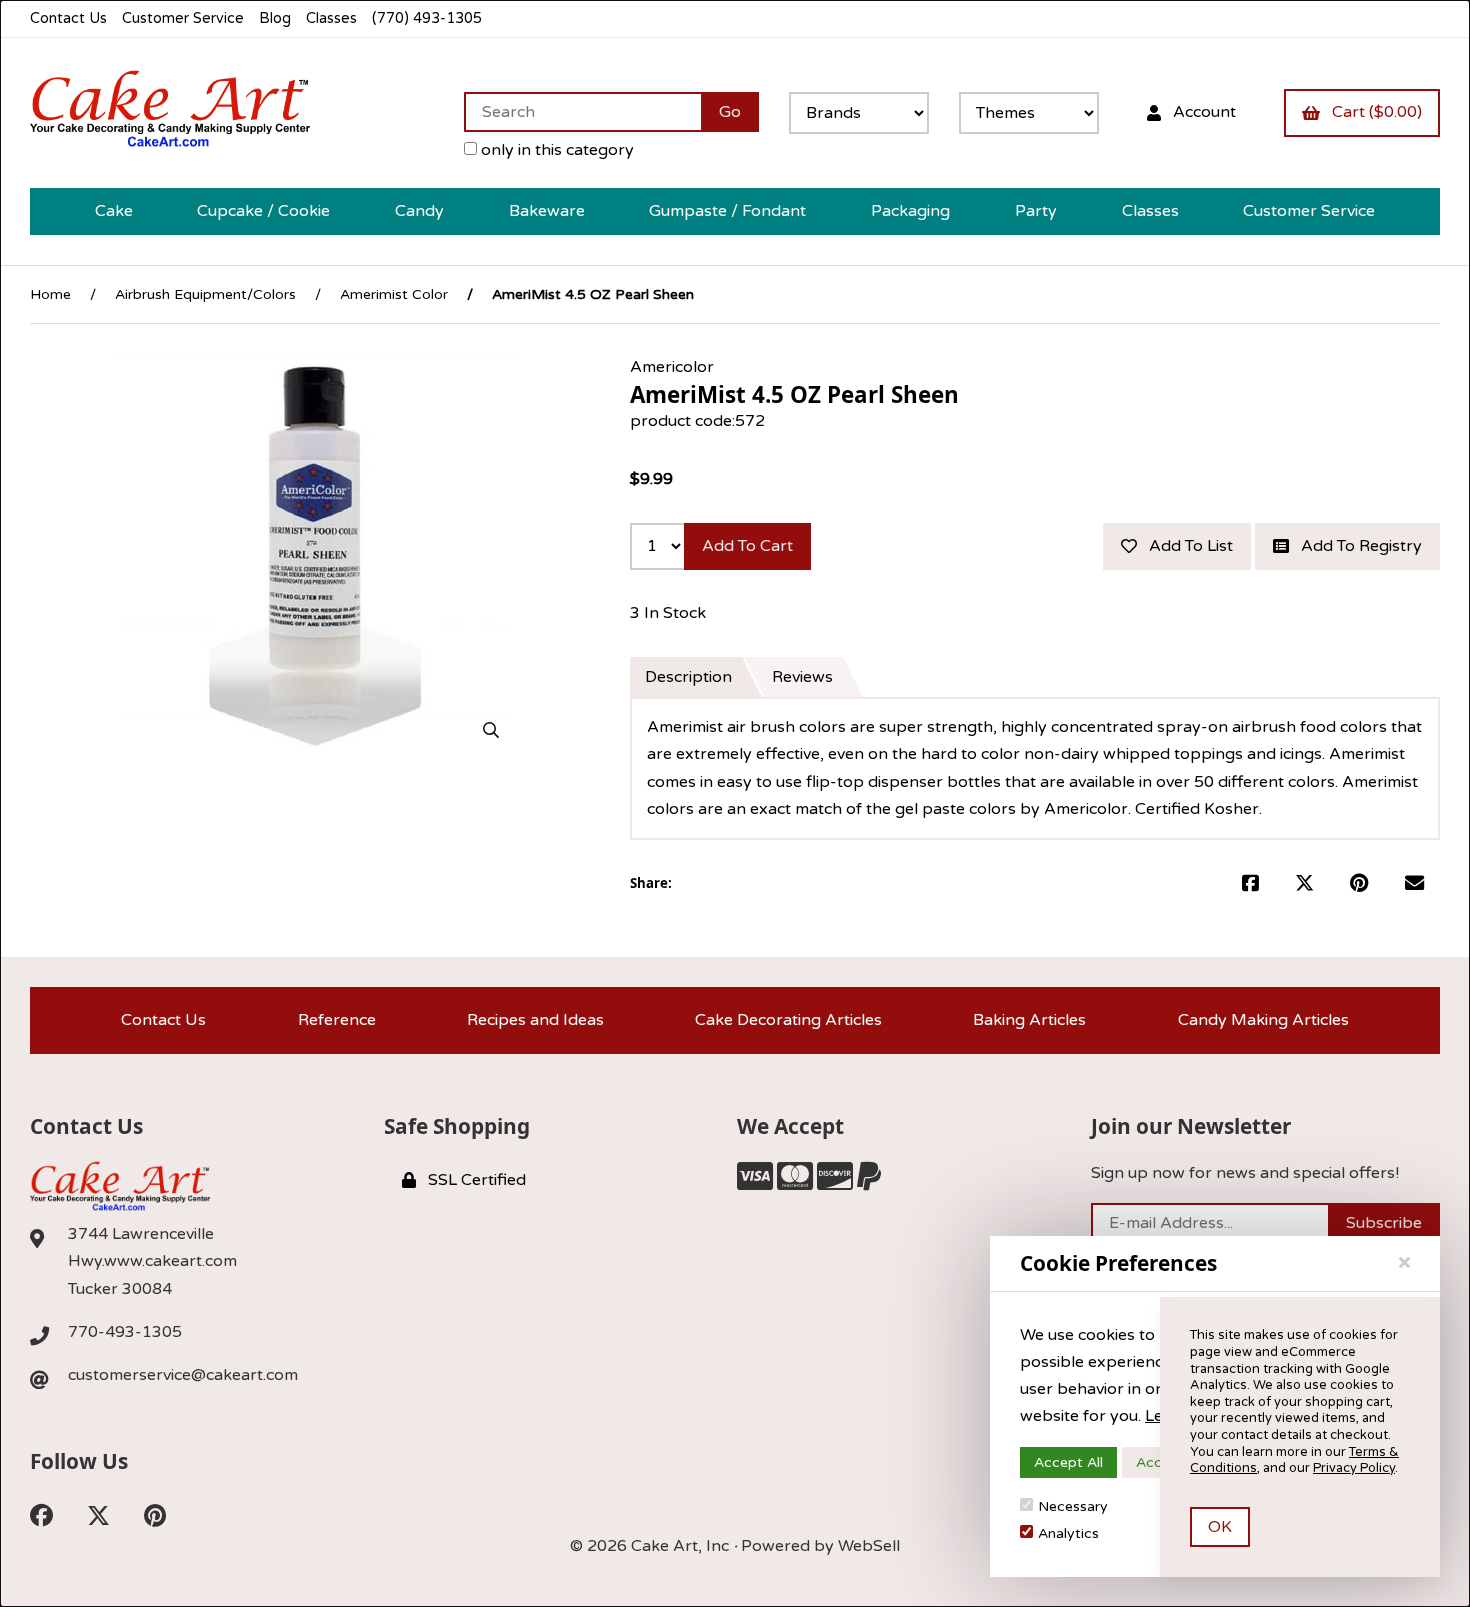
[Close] (1404, 1263)
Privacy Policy (1354, 1468)
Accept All (1068, 1462)
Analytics (1068, 1533)
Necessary (1073, 1506)
